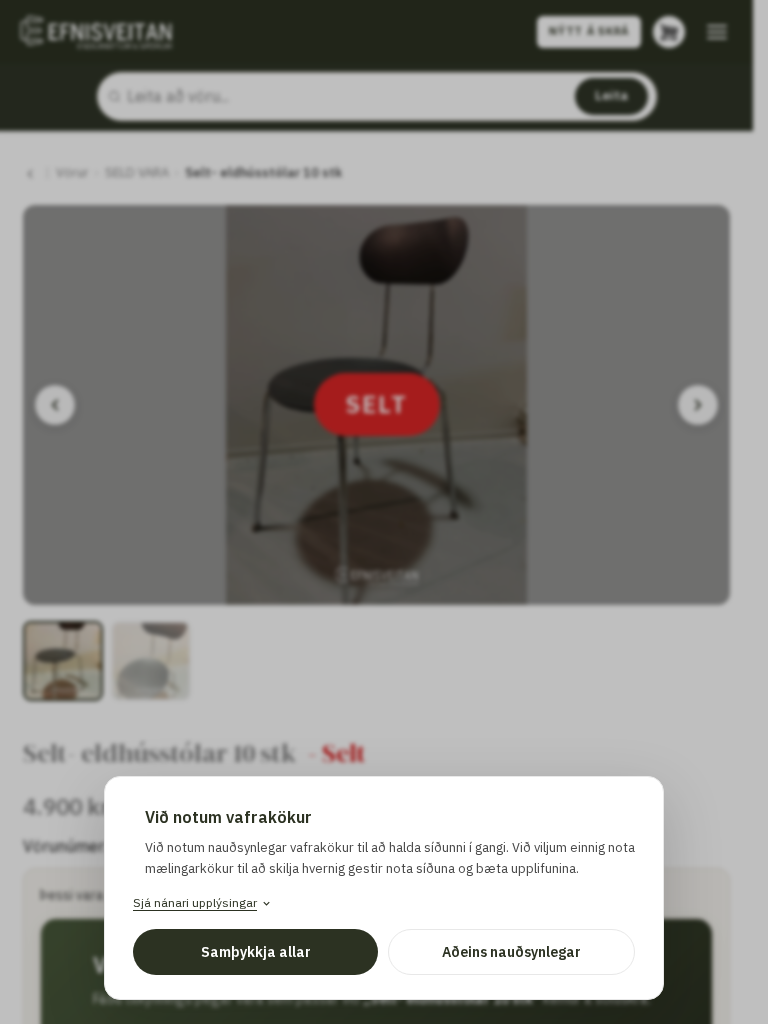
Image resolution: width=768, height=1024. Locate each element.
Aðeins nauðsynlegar (511, 952)
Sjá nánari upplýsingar (195, 902)
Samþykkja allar (256, 952)
